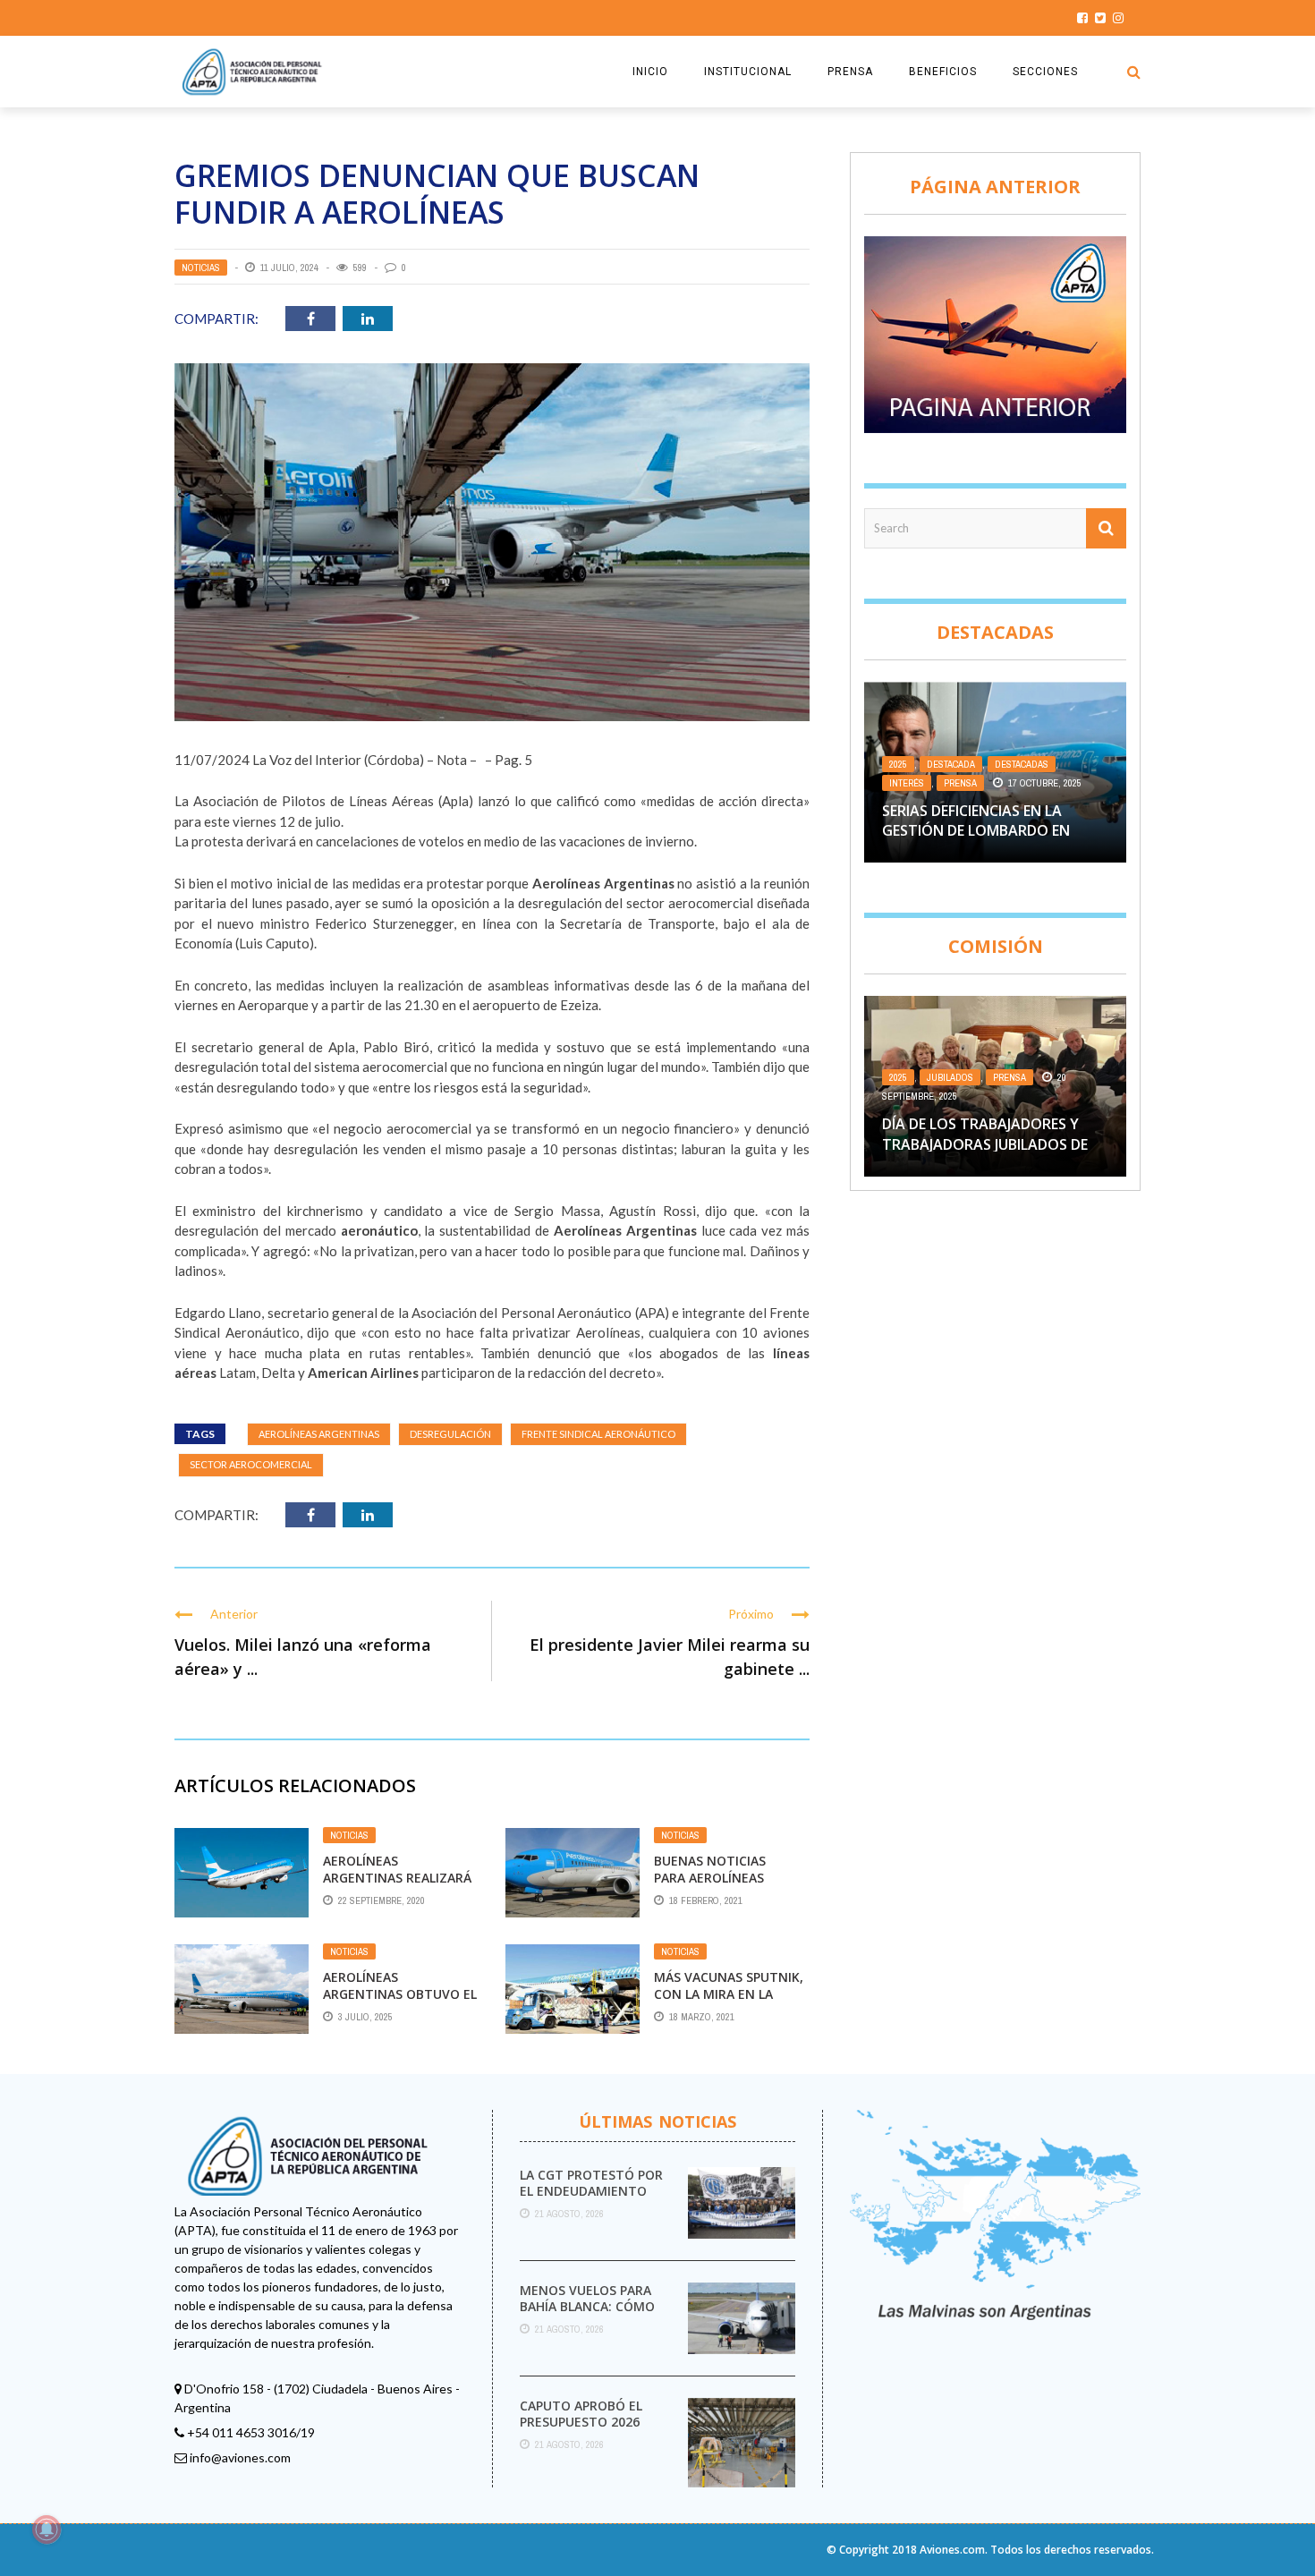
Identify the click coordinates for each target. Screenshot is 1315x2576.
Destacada (951, 764)
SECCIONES (1045, 72)
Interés (907, 783)
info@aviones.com (240, 2457)
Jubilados (950, 1077)
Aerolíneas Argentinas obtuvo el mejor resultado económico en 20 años (400, 2002)
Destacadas (1022, 764)
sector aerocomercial (251, 1464)
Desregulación (450, 1434)
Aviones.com (952, 2550)
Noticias (201, 268)
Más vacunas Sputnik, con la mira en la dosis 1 (729, 1993)
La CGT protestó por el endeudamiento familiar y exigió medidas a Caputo (591, 2199)
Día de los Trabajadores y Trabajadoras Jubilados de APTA (985, 1144)
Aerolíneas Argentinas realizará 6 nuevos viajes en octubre (397, 1885)
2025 (898, 764)
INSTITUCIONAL (748, 72)
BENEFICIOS (943, 72)
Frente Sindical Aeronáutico (598, 1434)
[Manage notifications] (47, 2529)
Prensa (960, 783)
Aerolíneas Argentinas (319, 1434)
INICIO (650, 72)
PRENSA (850, 72)
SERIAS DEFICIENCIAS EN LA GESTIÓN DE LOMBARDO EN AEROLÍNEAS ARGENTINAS (976, 831)
